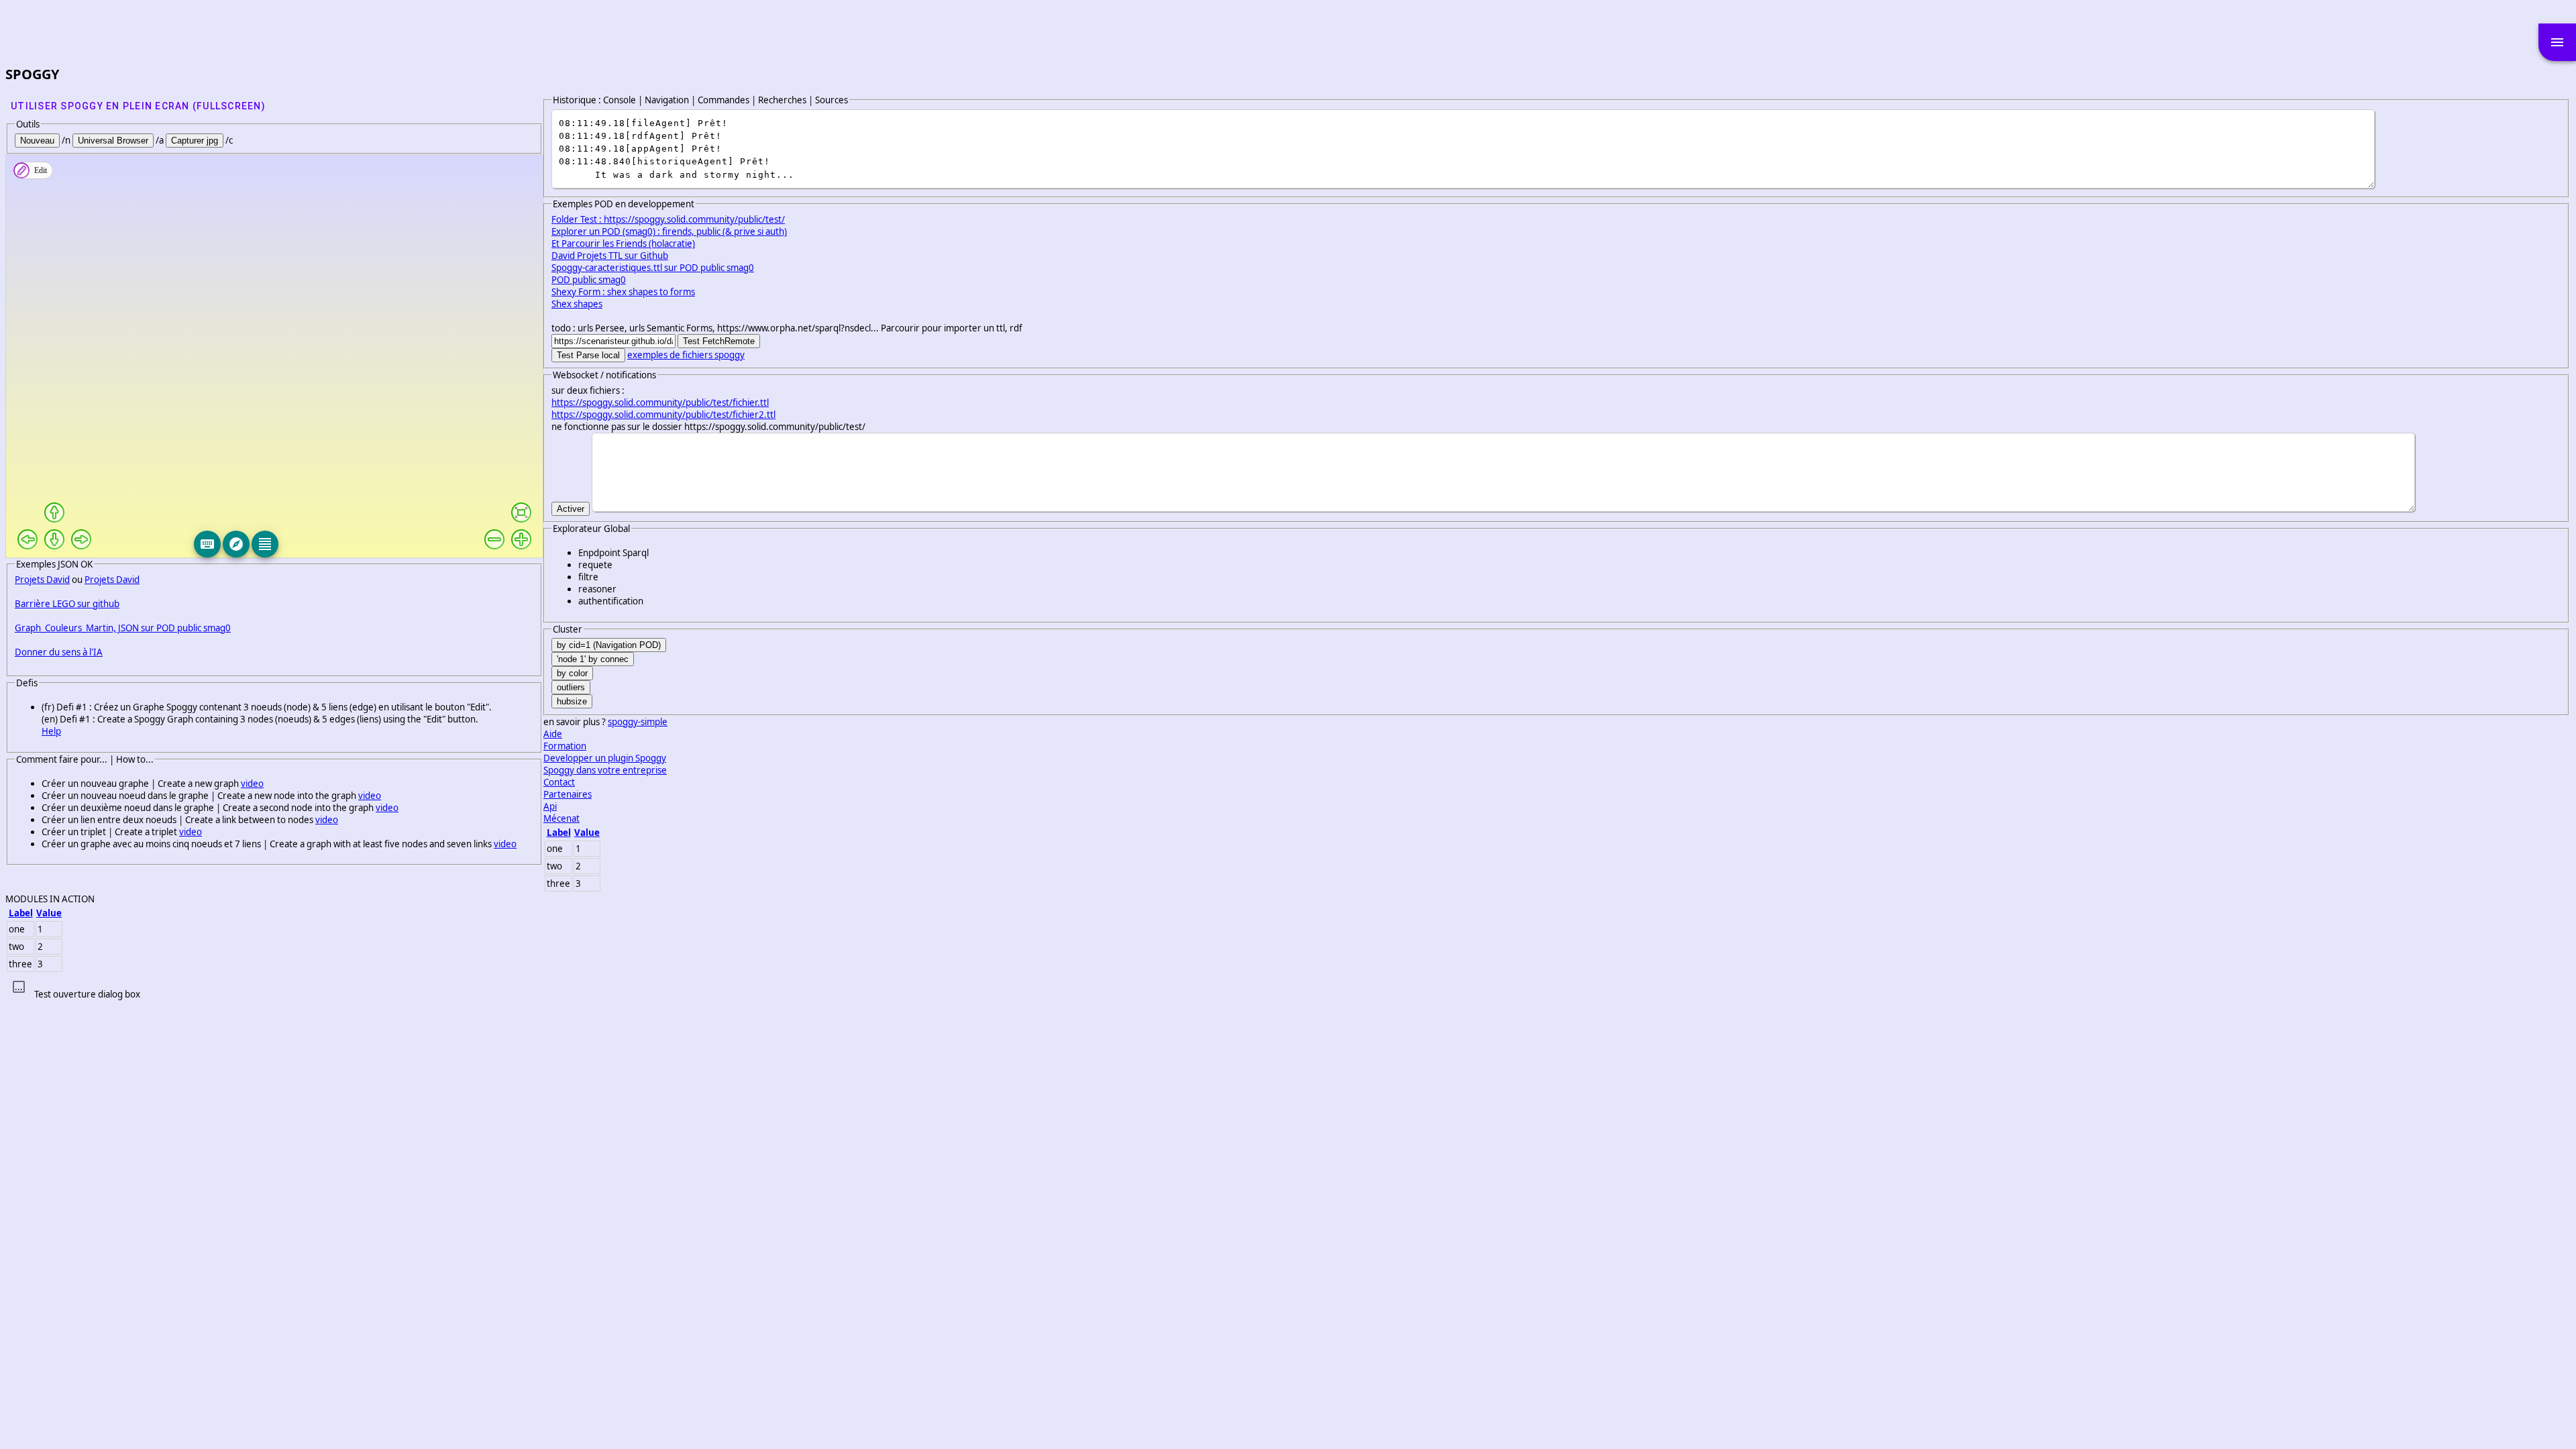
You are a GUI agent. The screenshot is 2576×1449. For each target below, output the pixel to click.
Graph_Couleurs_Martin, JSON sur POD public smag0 (123, 628)
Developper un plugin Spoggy (605, 758)
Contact (559, 782)
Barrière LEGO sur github (67, 604)
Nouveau (37, 141)
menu (2557, 42)
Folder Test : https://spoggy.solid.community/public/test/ (668, 219)
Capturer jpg (195, 141)
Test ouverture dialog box (87, 994)
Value (587, 833)
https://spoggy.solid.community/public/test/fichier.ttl (660, 402)
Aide (553, 734)
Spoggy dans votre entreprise (605, 770)
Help (51, 731)
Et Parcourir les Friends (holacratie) (623, 244)
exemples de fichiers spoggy (686, 355)
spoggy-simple (638, 722)
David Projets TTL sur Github (610, 256)
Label (559, 833)
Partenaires (568, 794)
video (252, 784)
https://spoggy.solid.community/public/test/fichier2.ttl (663, 415)
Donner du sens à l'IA (59, 652)
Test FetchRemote (719, 341)
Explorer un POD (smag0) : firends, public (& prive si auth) (669, 231)
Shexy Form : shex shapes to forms (623, 292)
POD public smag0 (589, 280)
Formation (565, 746)
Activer (571, 509)
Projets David (42, 580)
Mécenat (561, 818)
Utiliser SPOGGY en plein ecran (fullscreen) (138, 106)
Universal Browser (113, 141)
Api (550, 806)
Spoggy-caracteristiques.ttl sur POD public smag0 (653, 268)
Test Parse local (588, 355)
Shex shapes (577, 304)
